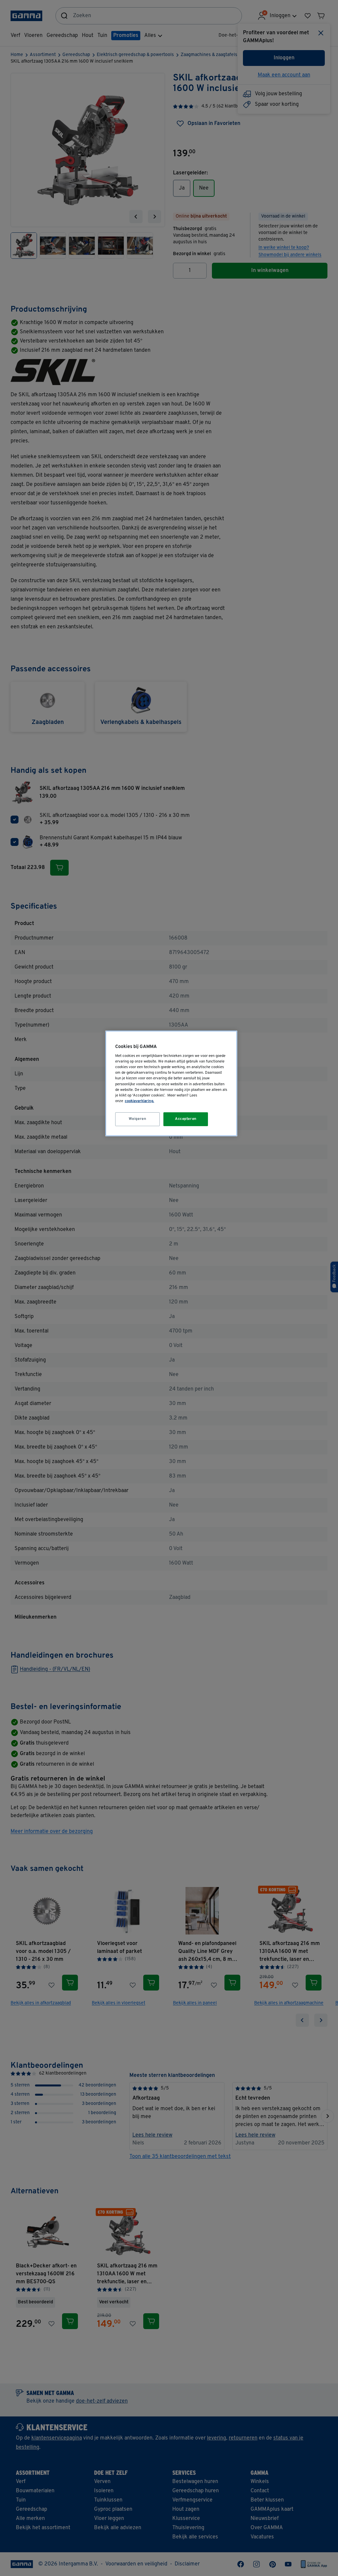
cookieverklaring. (139, 1101)
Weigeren (138, 1119)
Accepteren (186, 1119)
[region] (171, 1083)
